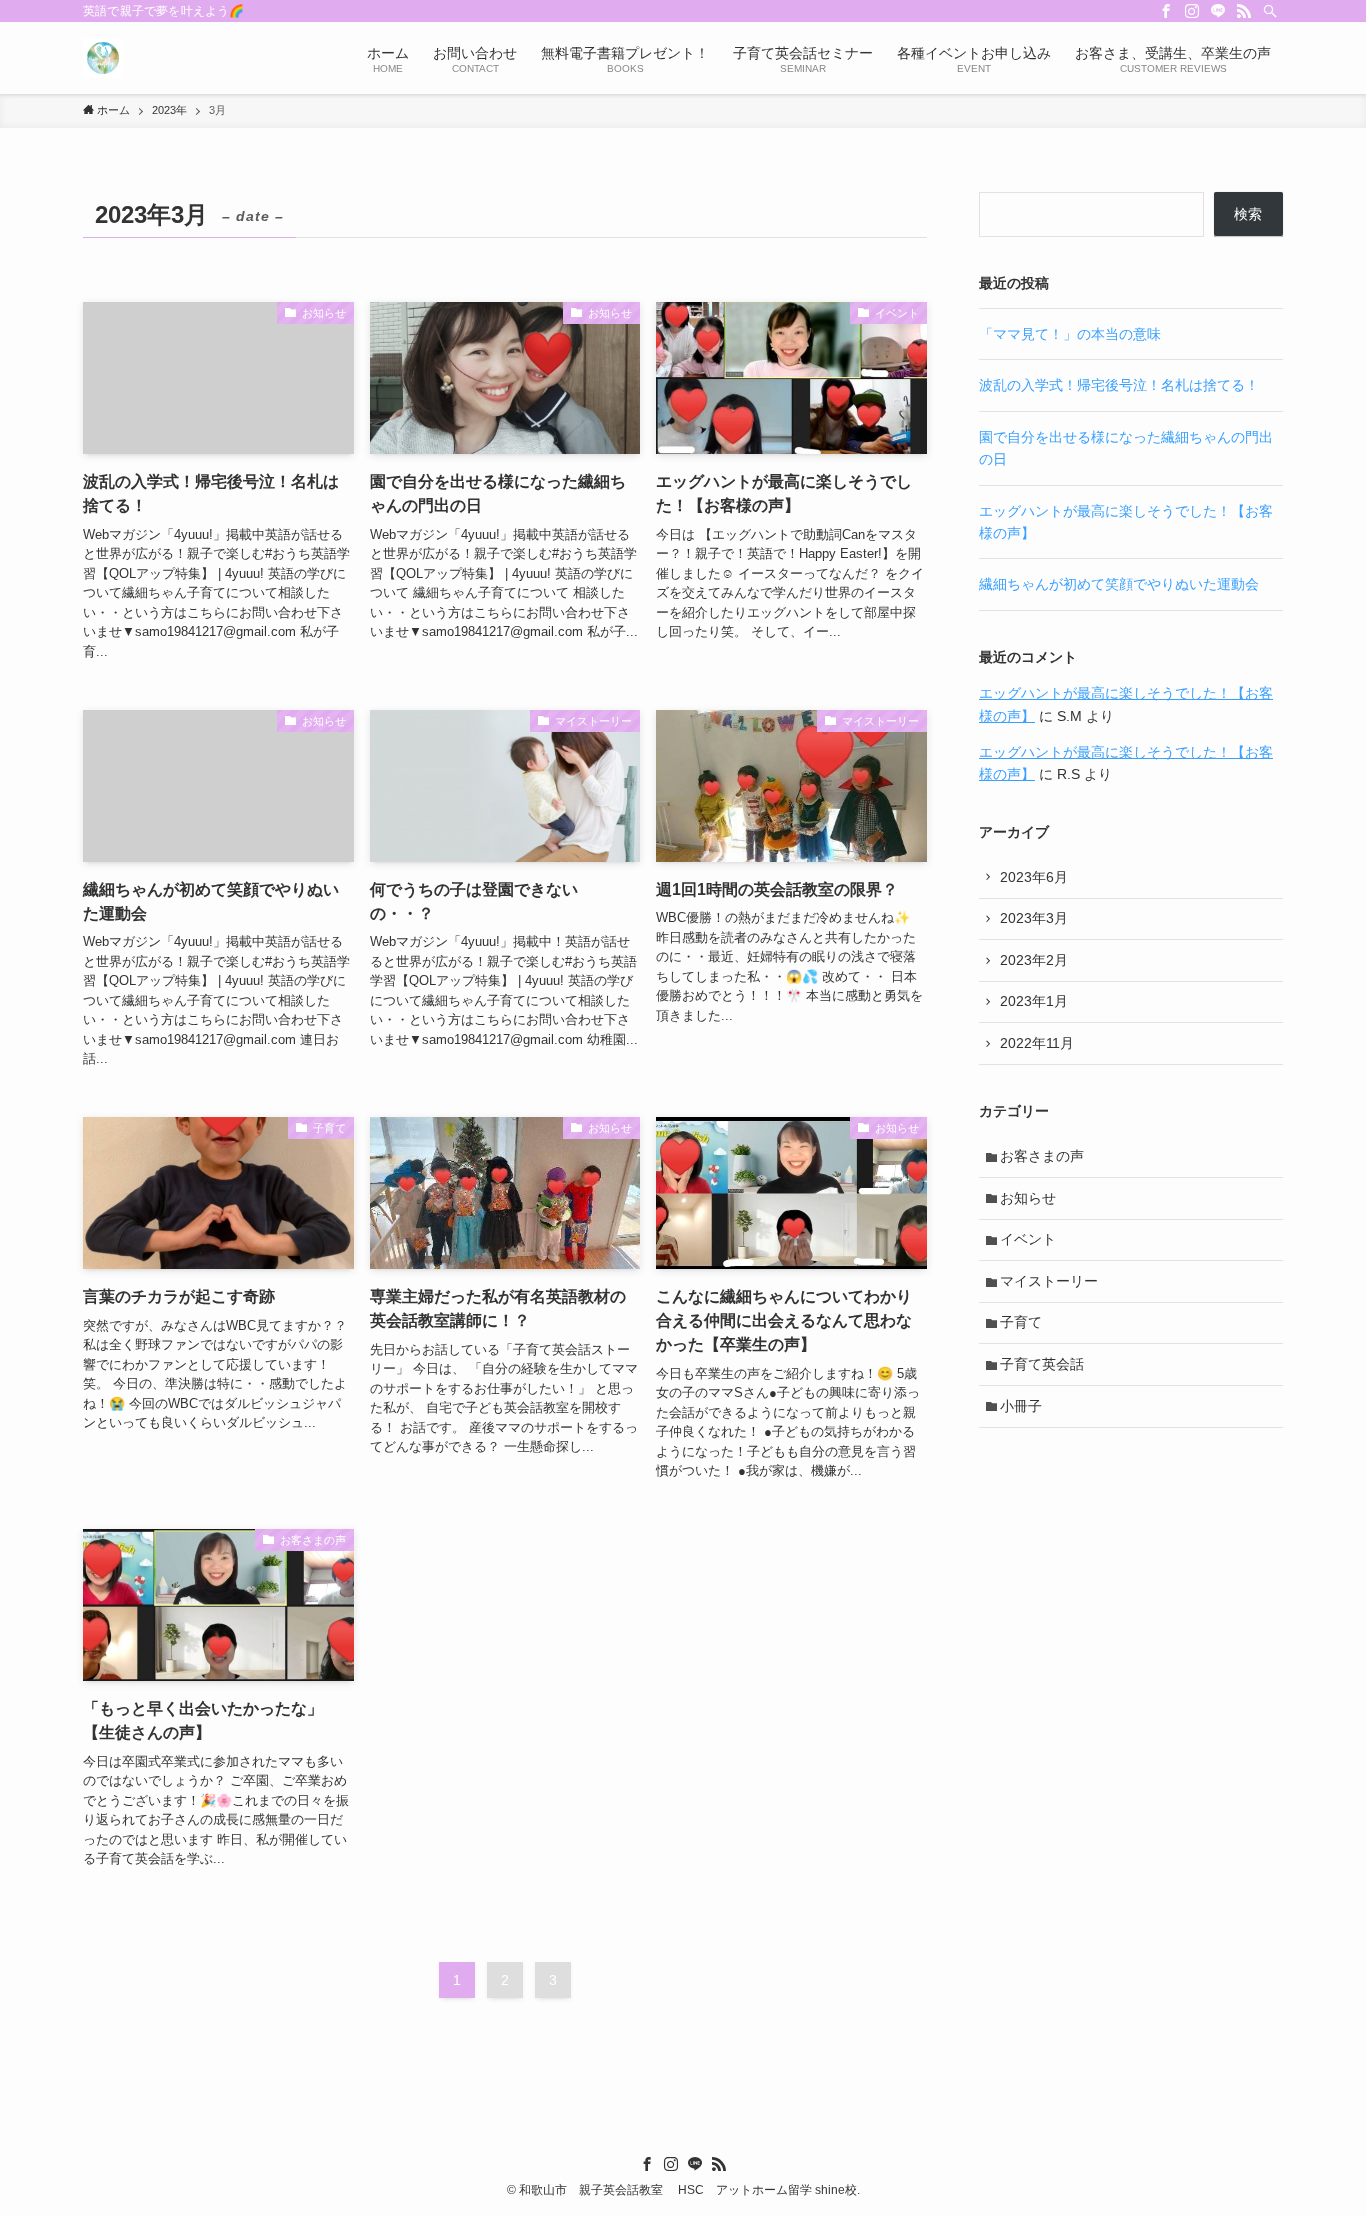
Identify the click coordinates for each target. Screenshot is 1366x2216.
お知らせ (1028, 1198)
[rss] (1244, 11)
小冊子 (1021, 1406)
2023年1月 (1034, 1001)
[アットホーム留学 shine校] (103, 58)
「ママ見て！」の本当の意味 (1070, 334)
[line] (1218, 11)
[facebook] (1166, 11)
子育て (1021, 1322)
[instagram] (1192, 11)
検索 (1248, 214)
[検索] (1270, 11)
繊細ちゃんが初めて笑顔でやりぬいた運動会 (1119, 584)
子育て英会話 (1042, 1364)
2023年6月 (1034, 877)
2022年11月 (1037, 1043)
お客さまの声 (1042, 1156)
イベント (1028, 1239)
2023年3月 (1034, 918)
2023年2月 (1034, 960)
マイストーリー (1049, 1281)
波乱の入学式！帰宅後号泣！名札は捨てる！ (1119, 385)
